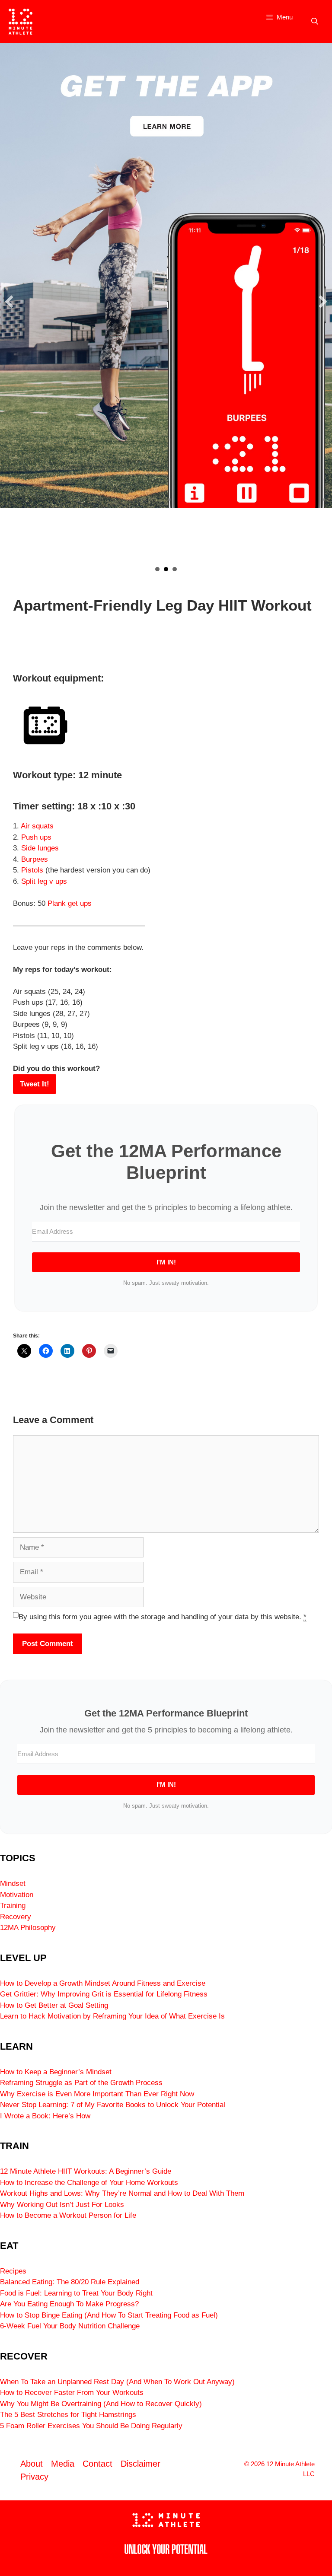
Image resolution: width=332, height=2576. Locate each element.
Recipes (13, 2271)
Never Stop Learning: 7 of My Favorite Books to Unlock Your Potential (113, 2105)
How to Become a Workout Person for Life (68, 2215)
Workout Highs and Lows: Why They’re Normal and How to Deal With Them (122, 2193)
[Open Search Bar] (314, 22)
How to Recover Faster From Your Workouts (72, 2393)
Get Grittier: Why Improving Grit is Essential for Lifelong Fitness (104, 1994)
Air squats (37, 826)
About (32, 2464)
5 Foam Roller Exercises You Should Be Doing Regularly (91, 2426)
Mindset (13, 1883)
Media (63, 2464)
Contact (97, 2464)
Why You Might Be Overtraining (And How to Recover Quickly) (101, 2404)
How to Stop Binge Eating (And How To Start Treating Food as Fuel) (109, 2315)
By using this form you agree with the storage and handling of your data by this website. (163, 1617)
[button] (9, 302)
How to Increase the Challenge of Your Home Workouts (89, 2183)
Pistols (32, 870)
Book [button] (175, 569)
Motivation (17, 1895)
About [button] (157, 569)
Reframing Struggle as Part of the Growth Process (81, 2083)
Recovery (16, 1917)
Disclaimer (140, 2464)
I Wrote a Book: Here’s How (45, 2116)
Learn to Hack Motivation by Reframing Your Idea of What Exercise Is (112, 2016)
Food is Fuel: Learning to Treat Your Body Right (76, 2293)
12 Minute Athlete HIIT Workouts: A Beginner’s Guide (86, 2171)
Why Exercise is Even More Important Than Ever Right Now (97, 2094)
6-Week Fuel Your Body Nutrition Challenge (70, 2326)
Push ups (36, 837)
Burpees (35, 859)
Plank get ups (70, 903)
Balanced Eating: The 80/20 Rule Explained (70, 2282)
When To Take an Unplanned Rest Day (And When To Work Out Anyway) (117, 2382)
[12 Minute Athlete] (21, 22)
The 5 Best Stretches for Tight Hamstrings (68, 2415)
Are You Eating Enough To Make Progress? (69, 2304)
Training (13, 1906)
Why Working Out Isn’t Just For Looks (62, 2205)
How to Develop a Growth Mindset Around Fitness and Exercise (103, 1983)
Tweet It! (35, 1084)
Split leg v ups (44, 881)
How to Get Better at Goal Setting (54, 2005)
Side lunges (40, 848)
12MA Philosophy (28, 1928)
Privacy (34, 2477)
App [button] (166, 569)
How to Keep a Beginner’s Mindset (56, 2072)
